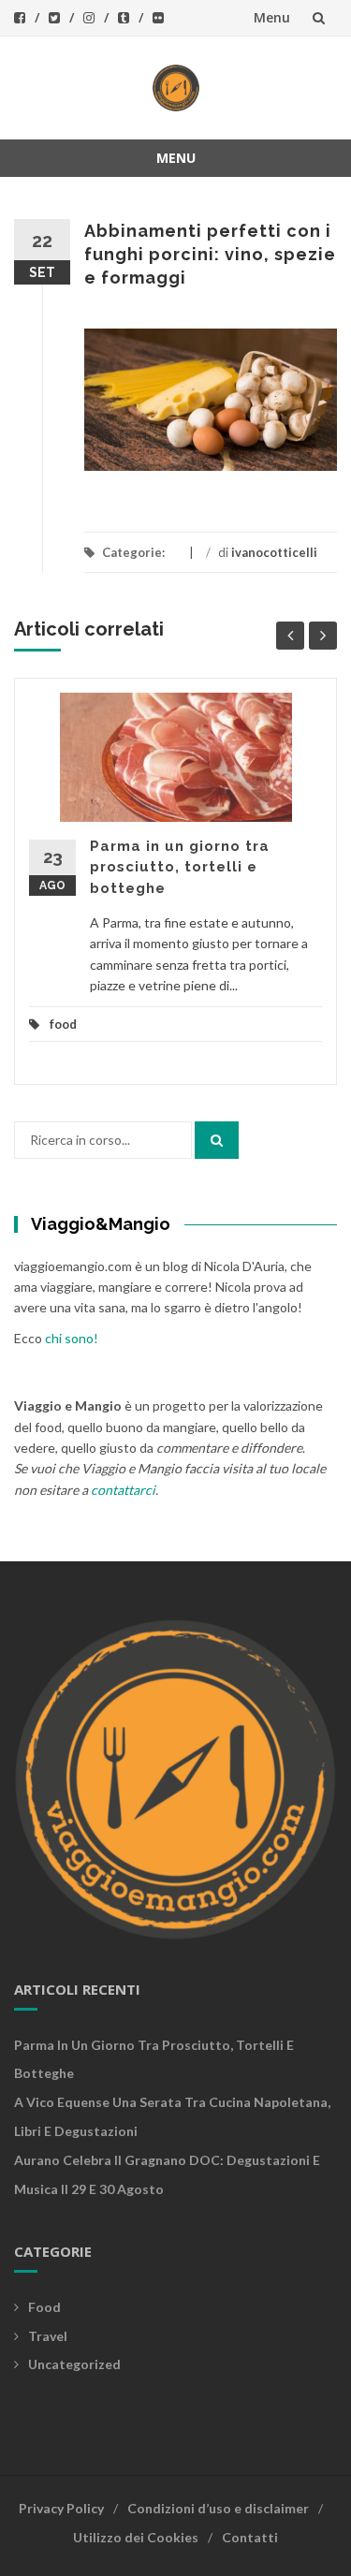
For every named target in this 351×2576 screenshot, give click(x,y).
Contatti (250, 2537)
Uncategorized (74, 2364)
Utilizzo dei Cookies (136, 2537)
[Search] (217, 1140)
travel (48, 2336)
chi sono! (72, 1338)
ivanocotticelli (274, 552)
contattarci (123, 1490)
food (63, 1024)
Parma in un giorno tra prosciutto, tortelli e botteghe (180, 867)
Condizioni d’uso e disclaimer (218, 2508)
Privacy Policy (61, 2508)
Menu (272, 17)
